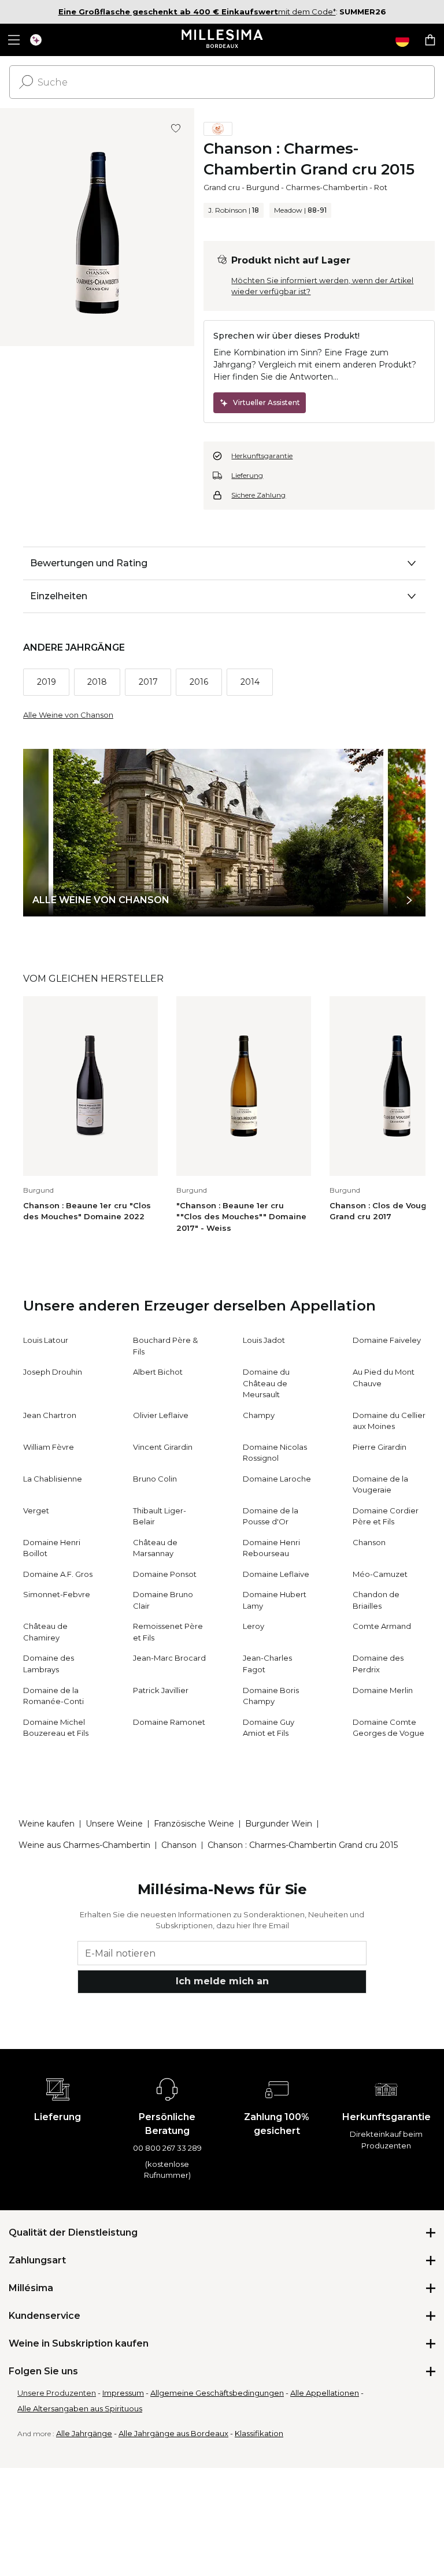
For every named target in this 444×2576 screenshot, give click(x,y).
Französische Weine (194, 1824)
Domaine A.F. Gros (58, 1574)
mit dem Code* (197, 12)
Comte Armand (382, 1626)
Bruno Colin (155, 1479)
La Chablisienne (53, 1479)
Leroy (254, 1626)
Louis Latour (46, 1340)
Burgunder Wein (279, 1824)
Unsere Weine (114, 1824)
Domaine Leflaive (276, 1574)
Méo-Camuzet (380, 1574)
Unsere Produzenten (57, 2393)
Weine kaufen (47, 1824)
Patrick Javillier (161, 1690)
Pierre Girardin (380, 1447)
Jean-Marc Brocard (169, 1658)
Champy (259, 1415)
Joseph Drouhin (53, 1372)
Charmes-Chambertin (327, 187)
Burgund (263, 187)
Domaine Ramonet (169, 1722)
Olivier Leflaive (161, 1415)
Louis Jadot (264, 1340)
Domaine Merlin (383, 1690)
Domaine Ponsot (165, 1574)
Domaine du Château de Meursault (266, 1383)
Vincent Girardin (163, 1447)
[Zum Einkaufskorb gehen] (430, 40)
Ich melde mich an (222, 1981)
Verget (36, 1510)
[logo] (222, 40)
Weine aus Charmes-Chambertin (84, 1845)
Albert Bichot (158, 1372)
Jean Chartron (50, 1415)
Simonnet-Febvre (57, 1594)
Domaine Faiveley (387, 1340)
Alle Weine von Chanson (68, 715)
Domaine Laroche (277, 1479)
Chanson (369, 1542)
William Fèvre (49, 1447)
